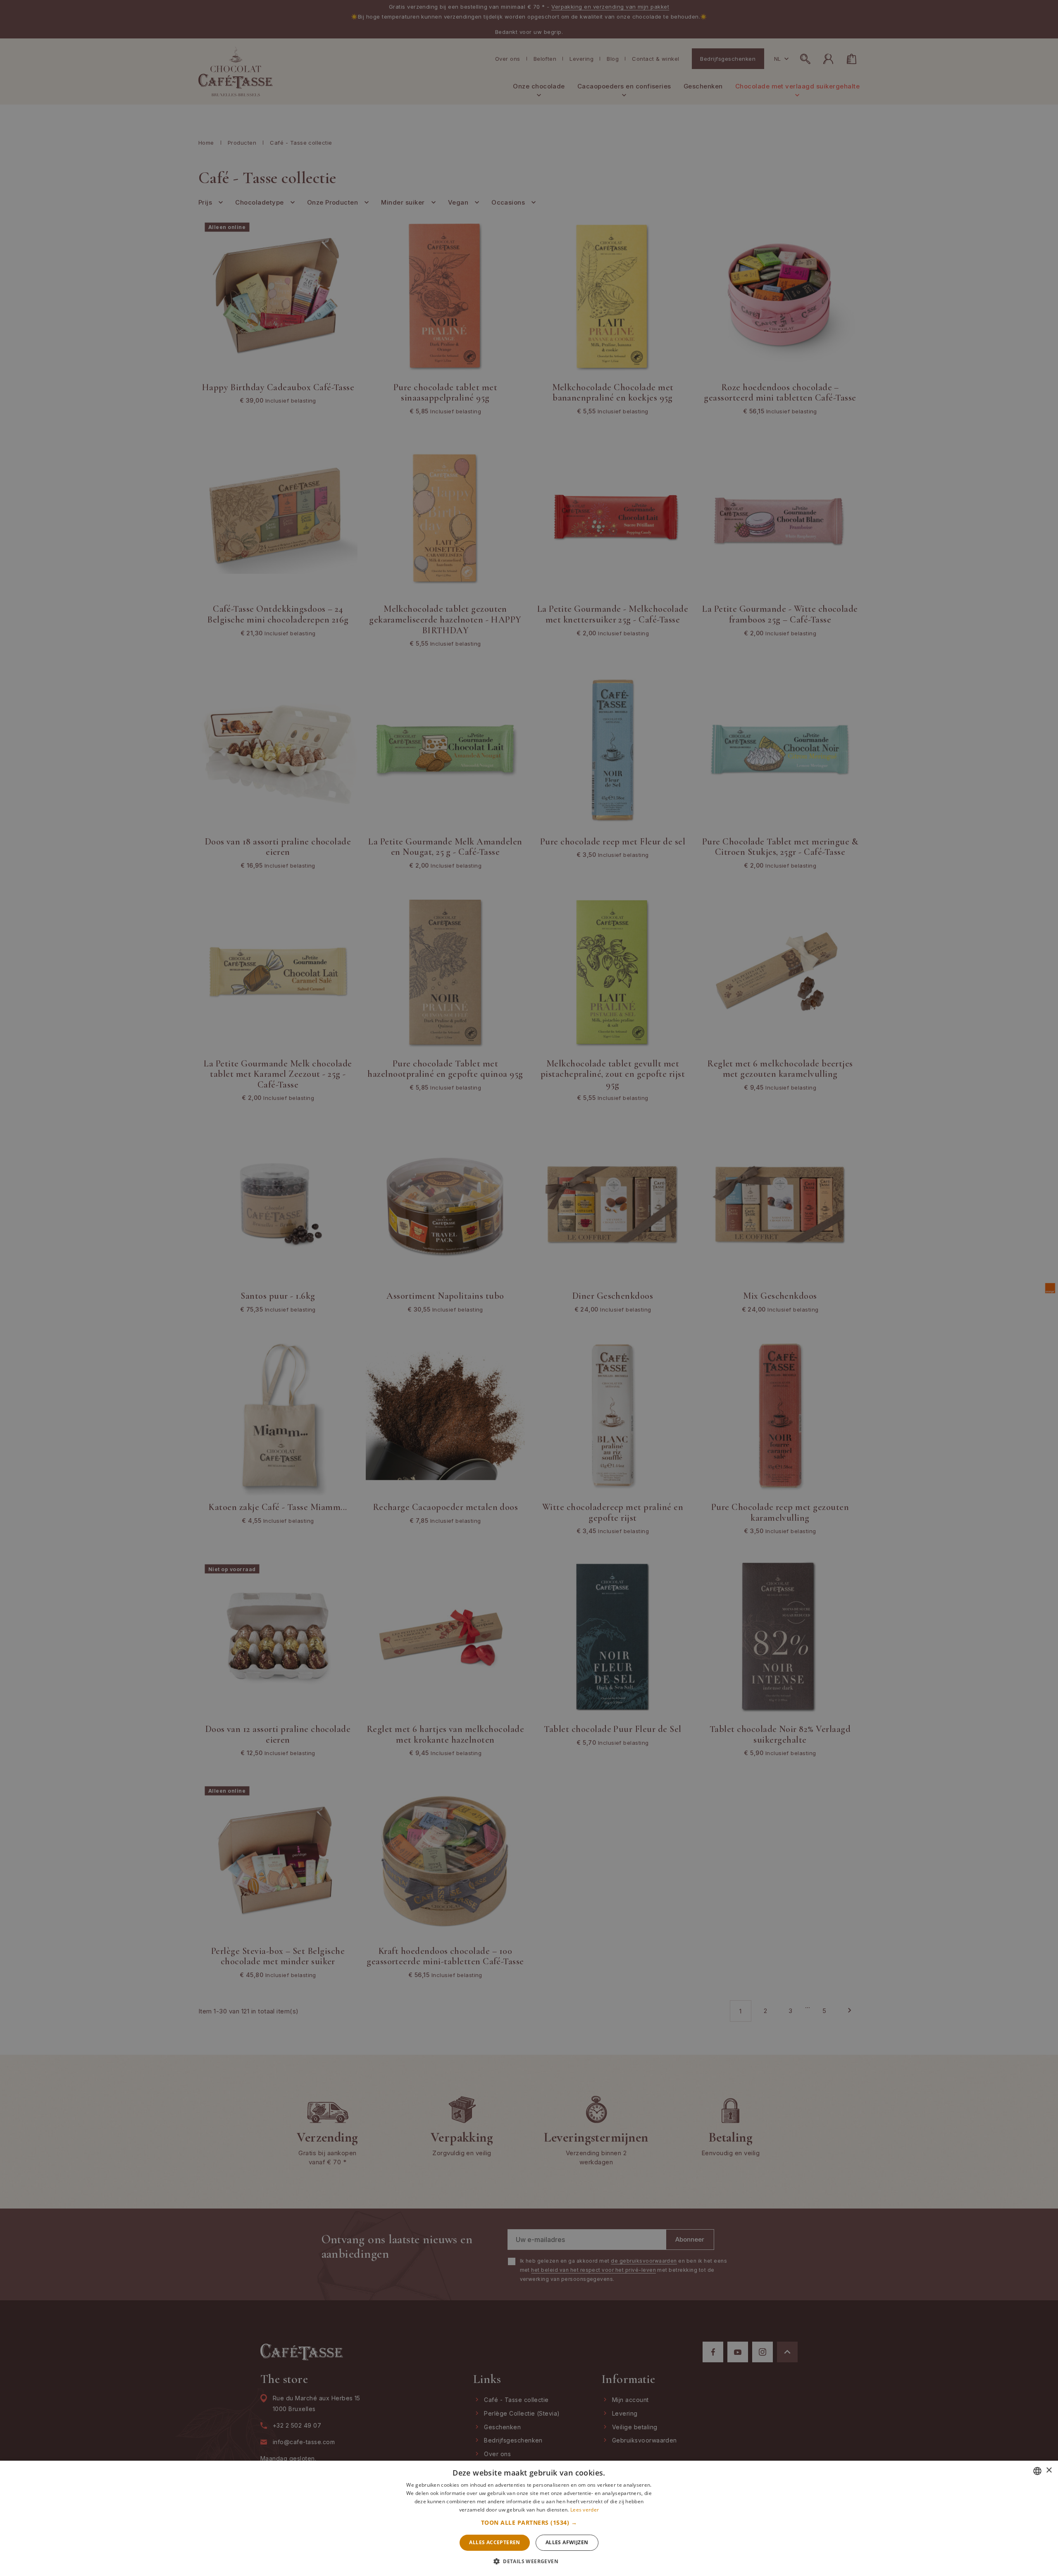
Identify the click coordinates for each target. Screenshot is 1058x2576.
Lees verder (585, 2510)
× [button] (1049, 2470)
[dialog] (529, 1288)
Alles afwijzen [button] (567, 2542)
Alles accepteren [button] (494, 2542)
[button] (529, 2523)
